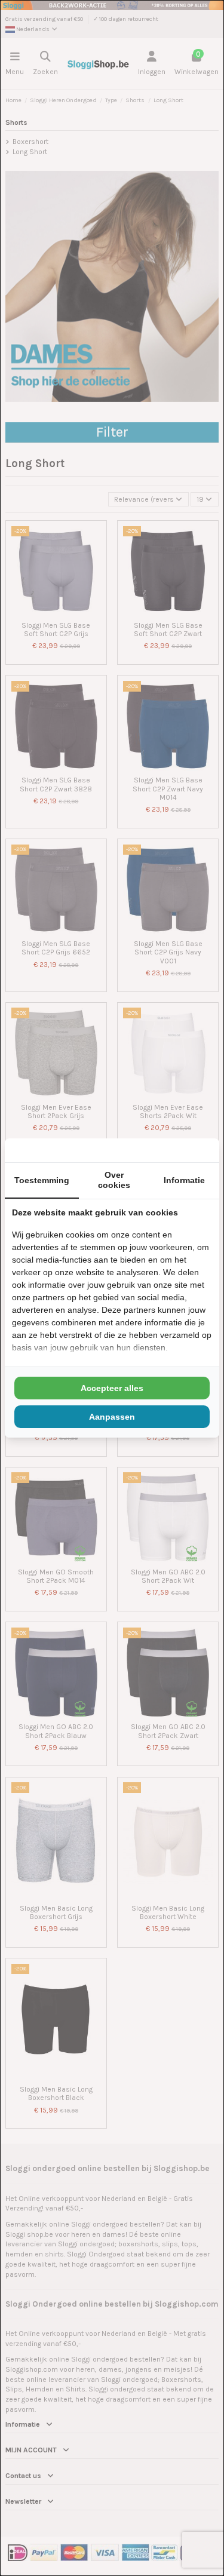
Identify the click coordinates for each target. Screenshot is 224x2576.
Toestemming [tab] (42, 1180)
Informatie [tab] (184, 1180)
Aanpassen (112, 1417)
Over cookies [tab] (114, 1180)
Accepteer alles (112, 1388)
